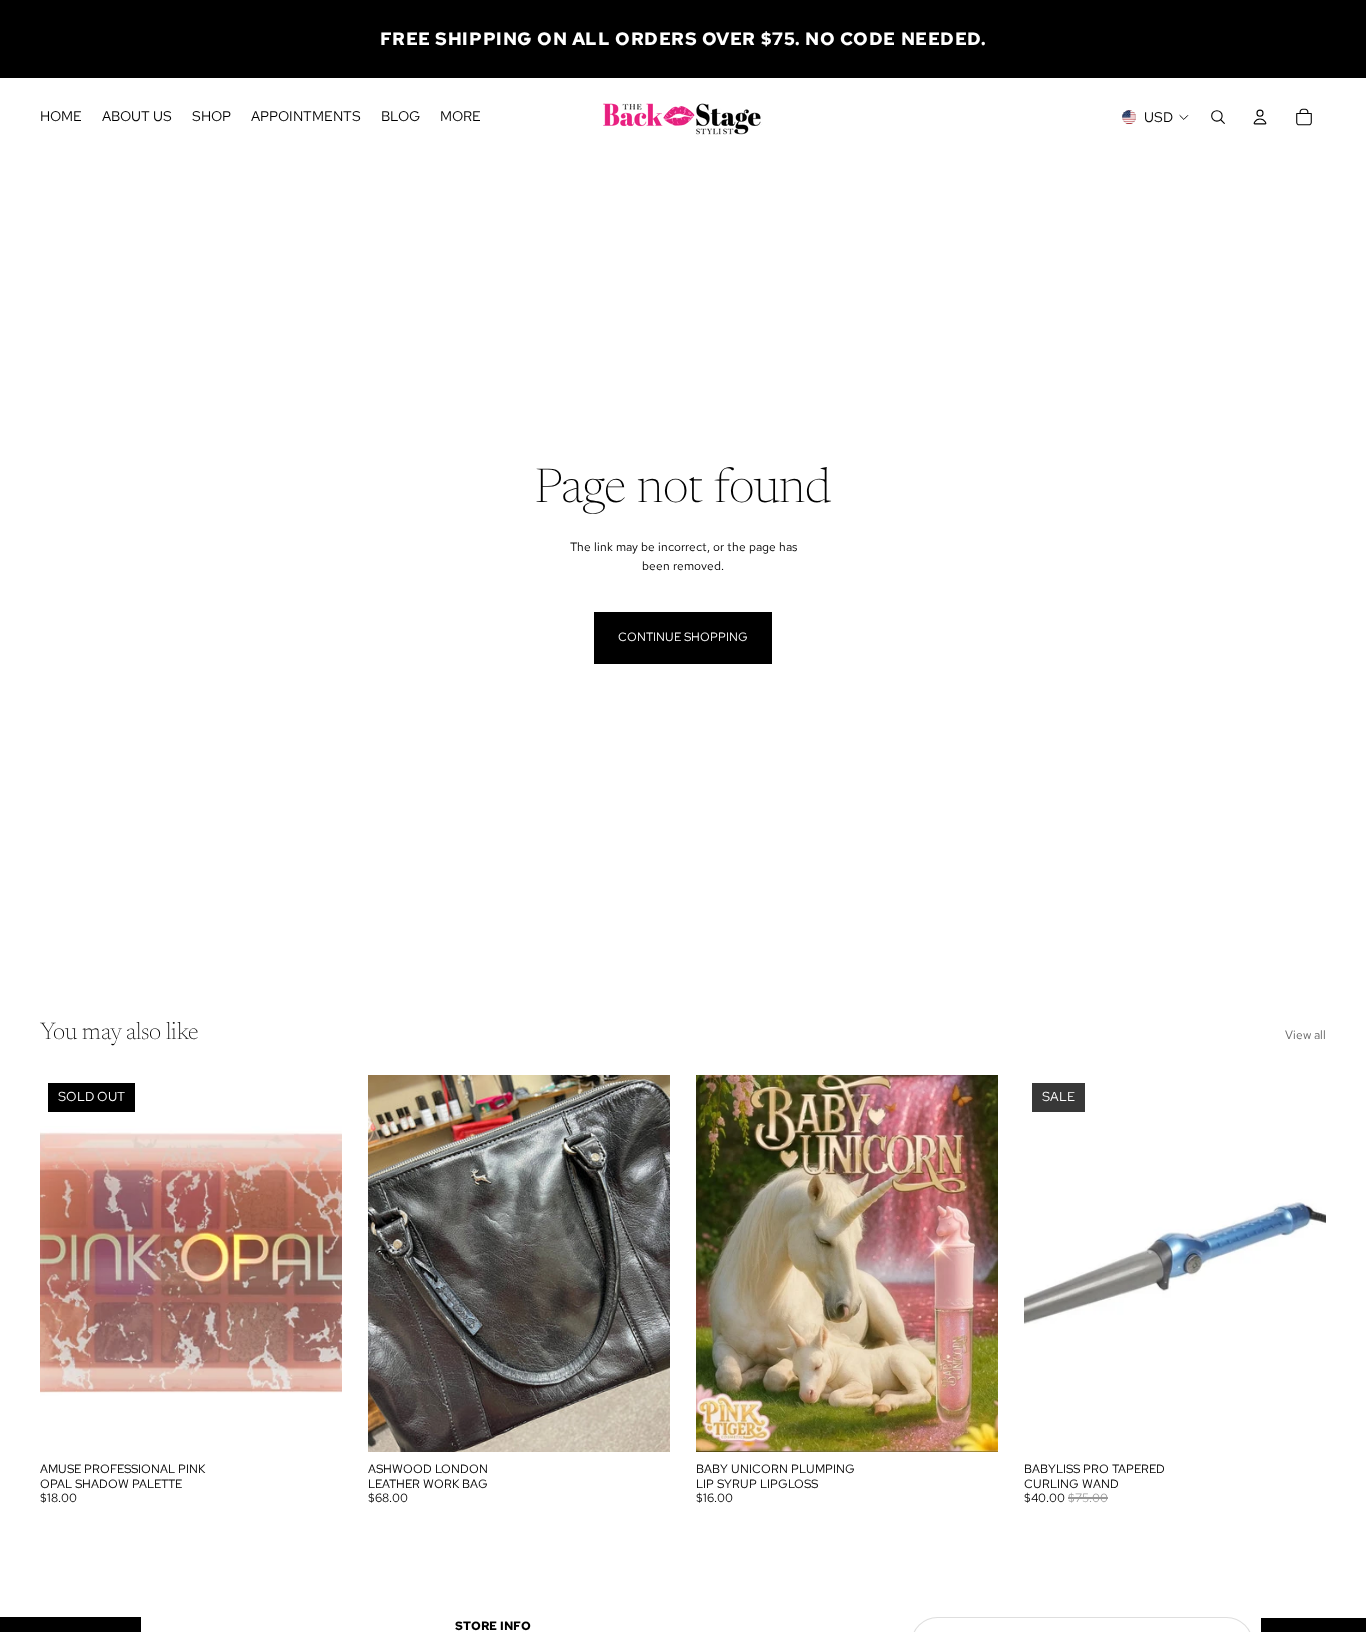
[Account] (1260, 117)
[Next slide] (640, 1264)
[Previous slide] (398, 1264)
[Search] (1218, 117)
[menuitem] (460, 117)
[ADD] (639, 1421)
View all (1305, 1035)
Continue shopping (683, 637)
